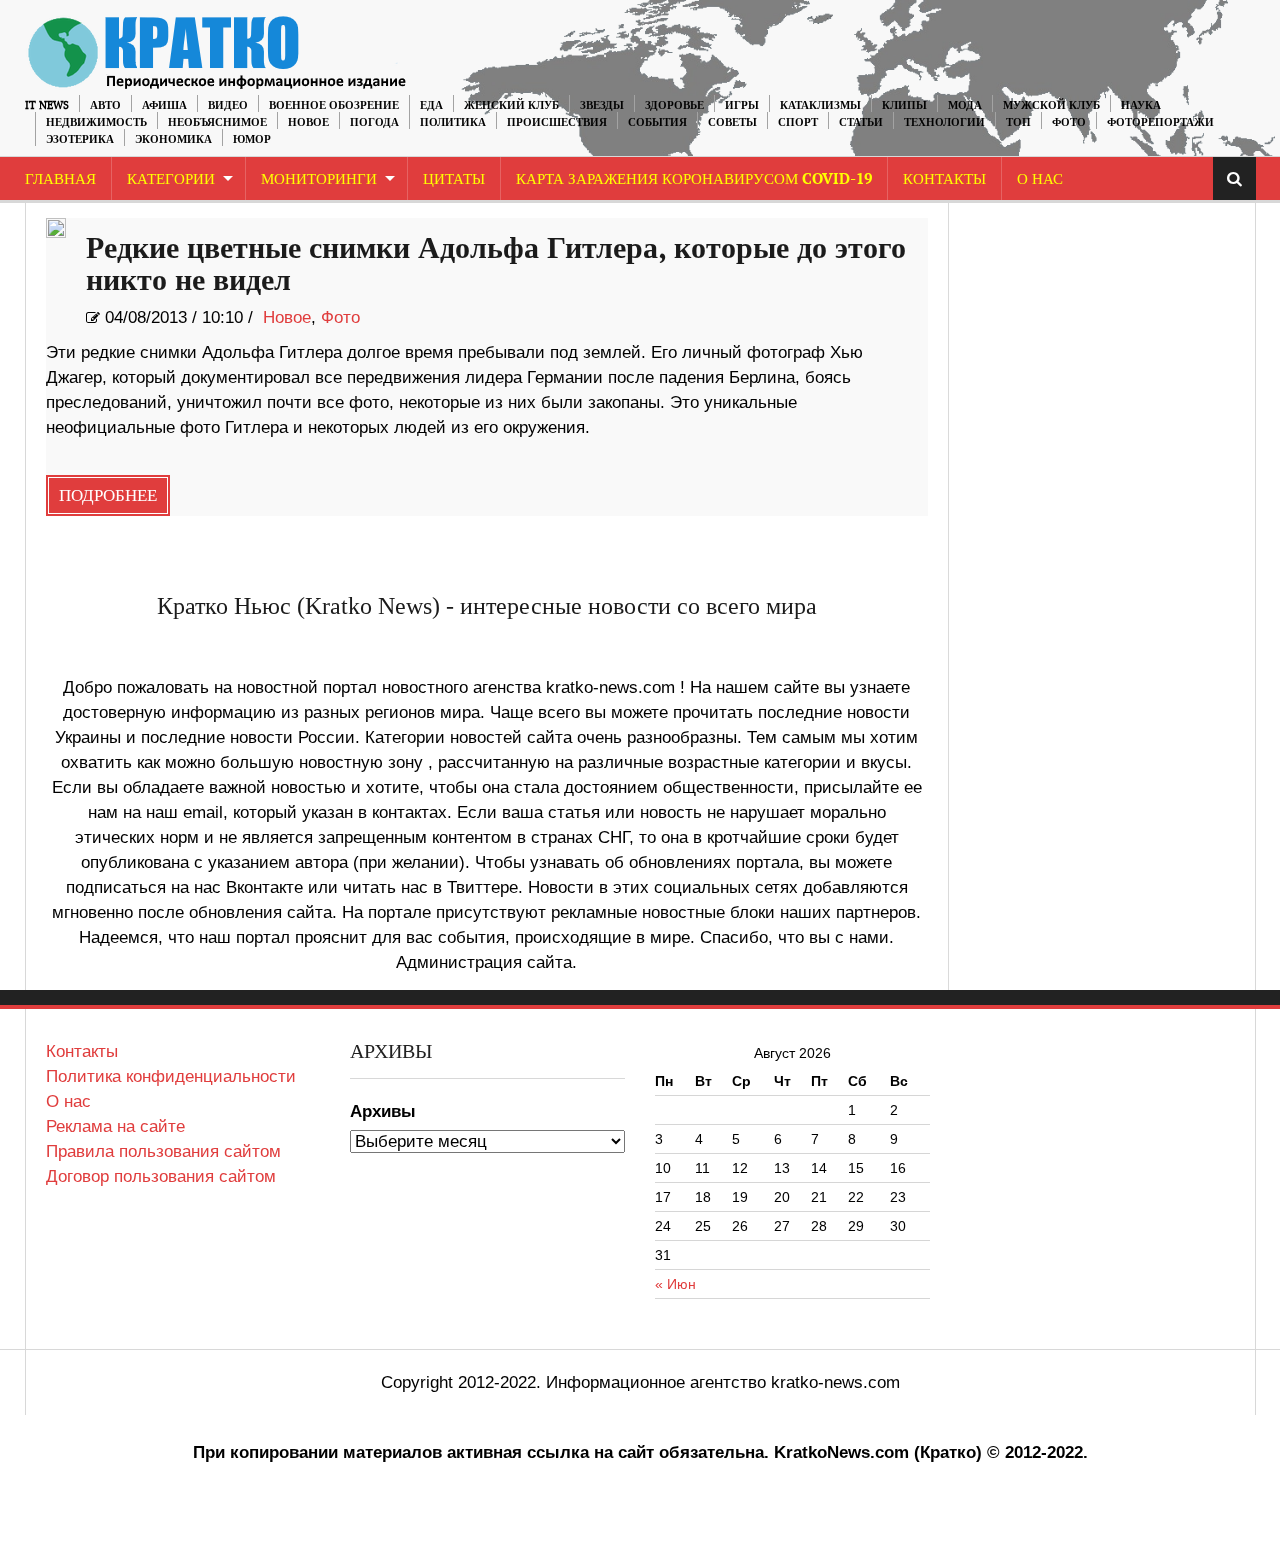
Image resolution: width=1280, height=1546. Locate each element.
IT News (47, 105)
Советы (732, 122)
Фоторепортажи (1160, 122)
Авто (105, 105)
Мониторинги (319, 179)
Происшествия (557, 122)
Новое (308, 122)
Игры (742, 105)
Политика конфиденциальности (171, 1076)
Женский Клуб (511, 105)
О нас (68, 1101)
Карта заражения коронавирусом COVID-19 (694, 179)
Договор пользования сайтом (161, 1176)
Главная (60, 179)
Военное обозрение (334, 105)
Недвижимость (96, 122)
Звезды (602, 105)
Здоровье (674, 105)
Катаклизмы (820, 105)
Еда (431, 105)
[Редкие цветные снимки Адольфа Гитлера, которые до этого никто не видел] (56, 232)
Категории (171, 179)
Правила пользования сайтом (163, 1151)
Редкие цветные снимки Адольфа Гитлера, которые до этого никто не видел (496, 265)
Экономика (173, 139)
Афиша (164, 105)
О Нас (1040, 179)
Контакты (944, 179)
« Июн (675, 1284)
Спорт (798, 122)
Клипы (904, 105)
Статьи (861, 122)
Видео (228, 105)
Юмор (252, 139)
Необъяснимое (217, 122)
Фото (1069, 122)
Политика (453, 122)
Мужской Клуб (1051, 105)
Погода (374, 122)
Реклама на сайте (115, 1126)
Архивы (383, 1111)
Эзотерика (80, 139)
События (657, 122)
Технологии (944, 122)
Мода (965, 105)
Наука (1141, 105)
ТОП (1018, 122)
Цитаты (454, 179)
